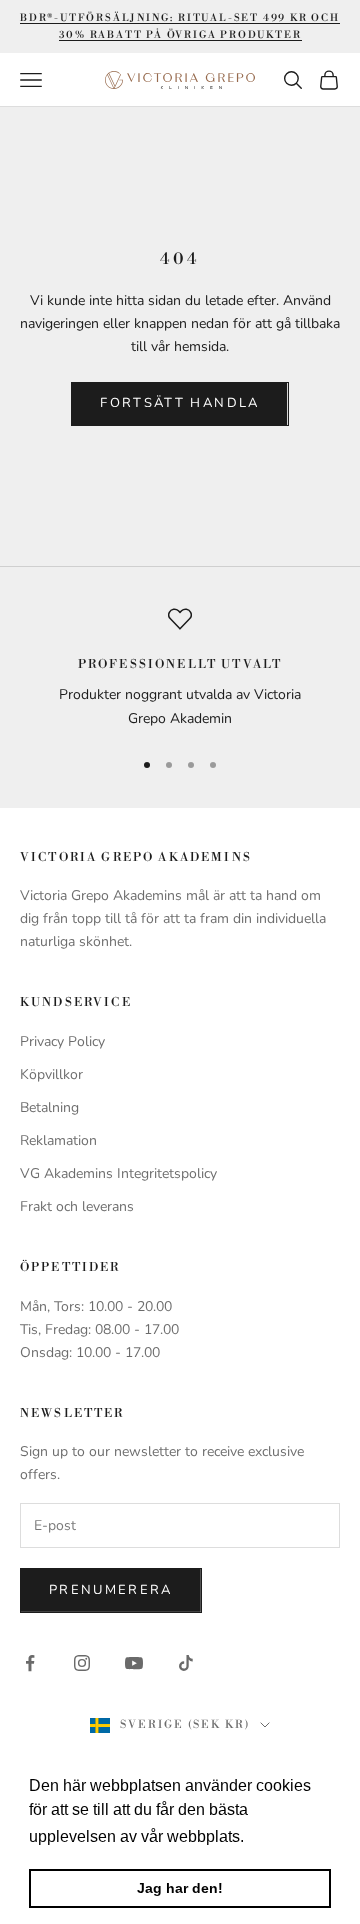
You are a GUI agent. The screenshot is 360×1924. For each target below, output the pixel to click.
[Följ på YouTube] (134, 1663)
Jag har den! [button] (180, 1888)
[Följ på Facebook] (30, 1663)
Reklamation (58, 1140)
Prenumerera (111, 1590)
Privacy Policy (62, 1041)
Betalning (49, 1107)
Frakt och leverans (77, 1206)
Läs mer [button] (279, 1836)
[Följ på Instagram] (82, 1663)
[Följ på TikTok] (186, 1663)
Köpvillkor (51, 1074)
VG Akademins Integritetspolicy (118, 1173)
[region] (180, 668)
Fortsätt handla (179, 403)
